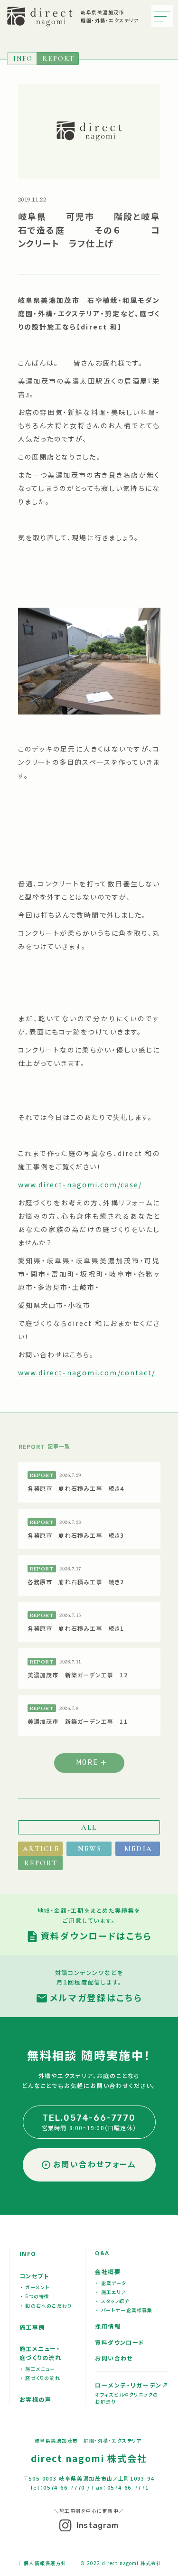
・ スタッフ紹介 (113, 2301)
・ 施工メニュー (38, 2369)
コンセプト (34, 2276)
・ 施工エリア (111, 2292)
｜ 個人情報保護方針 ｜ (45, 2563)
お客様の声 (35, 2399)
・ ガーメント (35, 2287)
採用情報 (108, 2326)
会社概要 (108, 2271)
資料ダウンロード (120, 2342)
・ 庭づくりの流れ (40, 2378)
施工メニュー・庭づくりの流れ (40, 2353)
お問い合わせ (114, 2358)
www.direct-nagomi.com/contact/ (87, 1373)
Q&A (102, 2253)
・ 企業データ (111, 2283)
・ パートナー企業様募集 (124, 2310)
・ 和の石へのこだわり (46, 2306)
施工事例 (32, 2327)
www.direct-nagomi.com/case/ (80, 1185)
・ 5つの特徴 (35, 2296)
